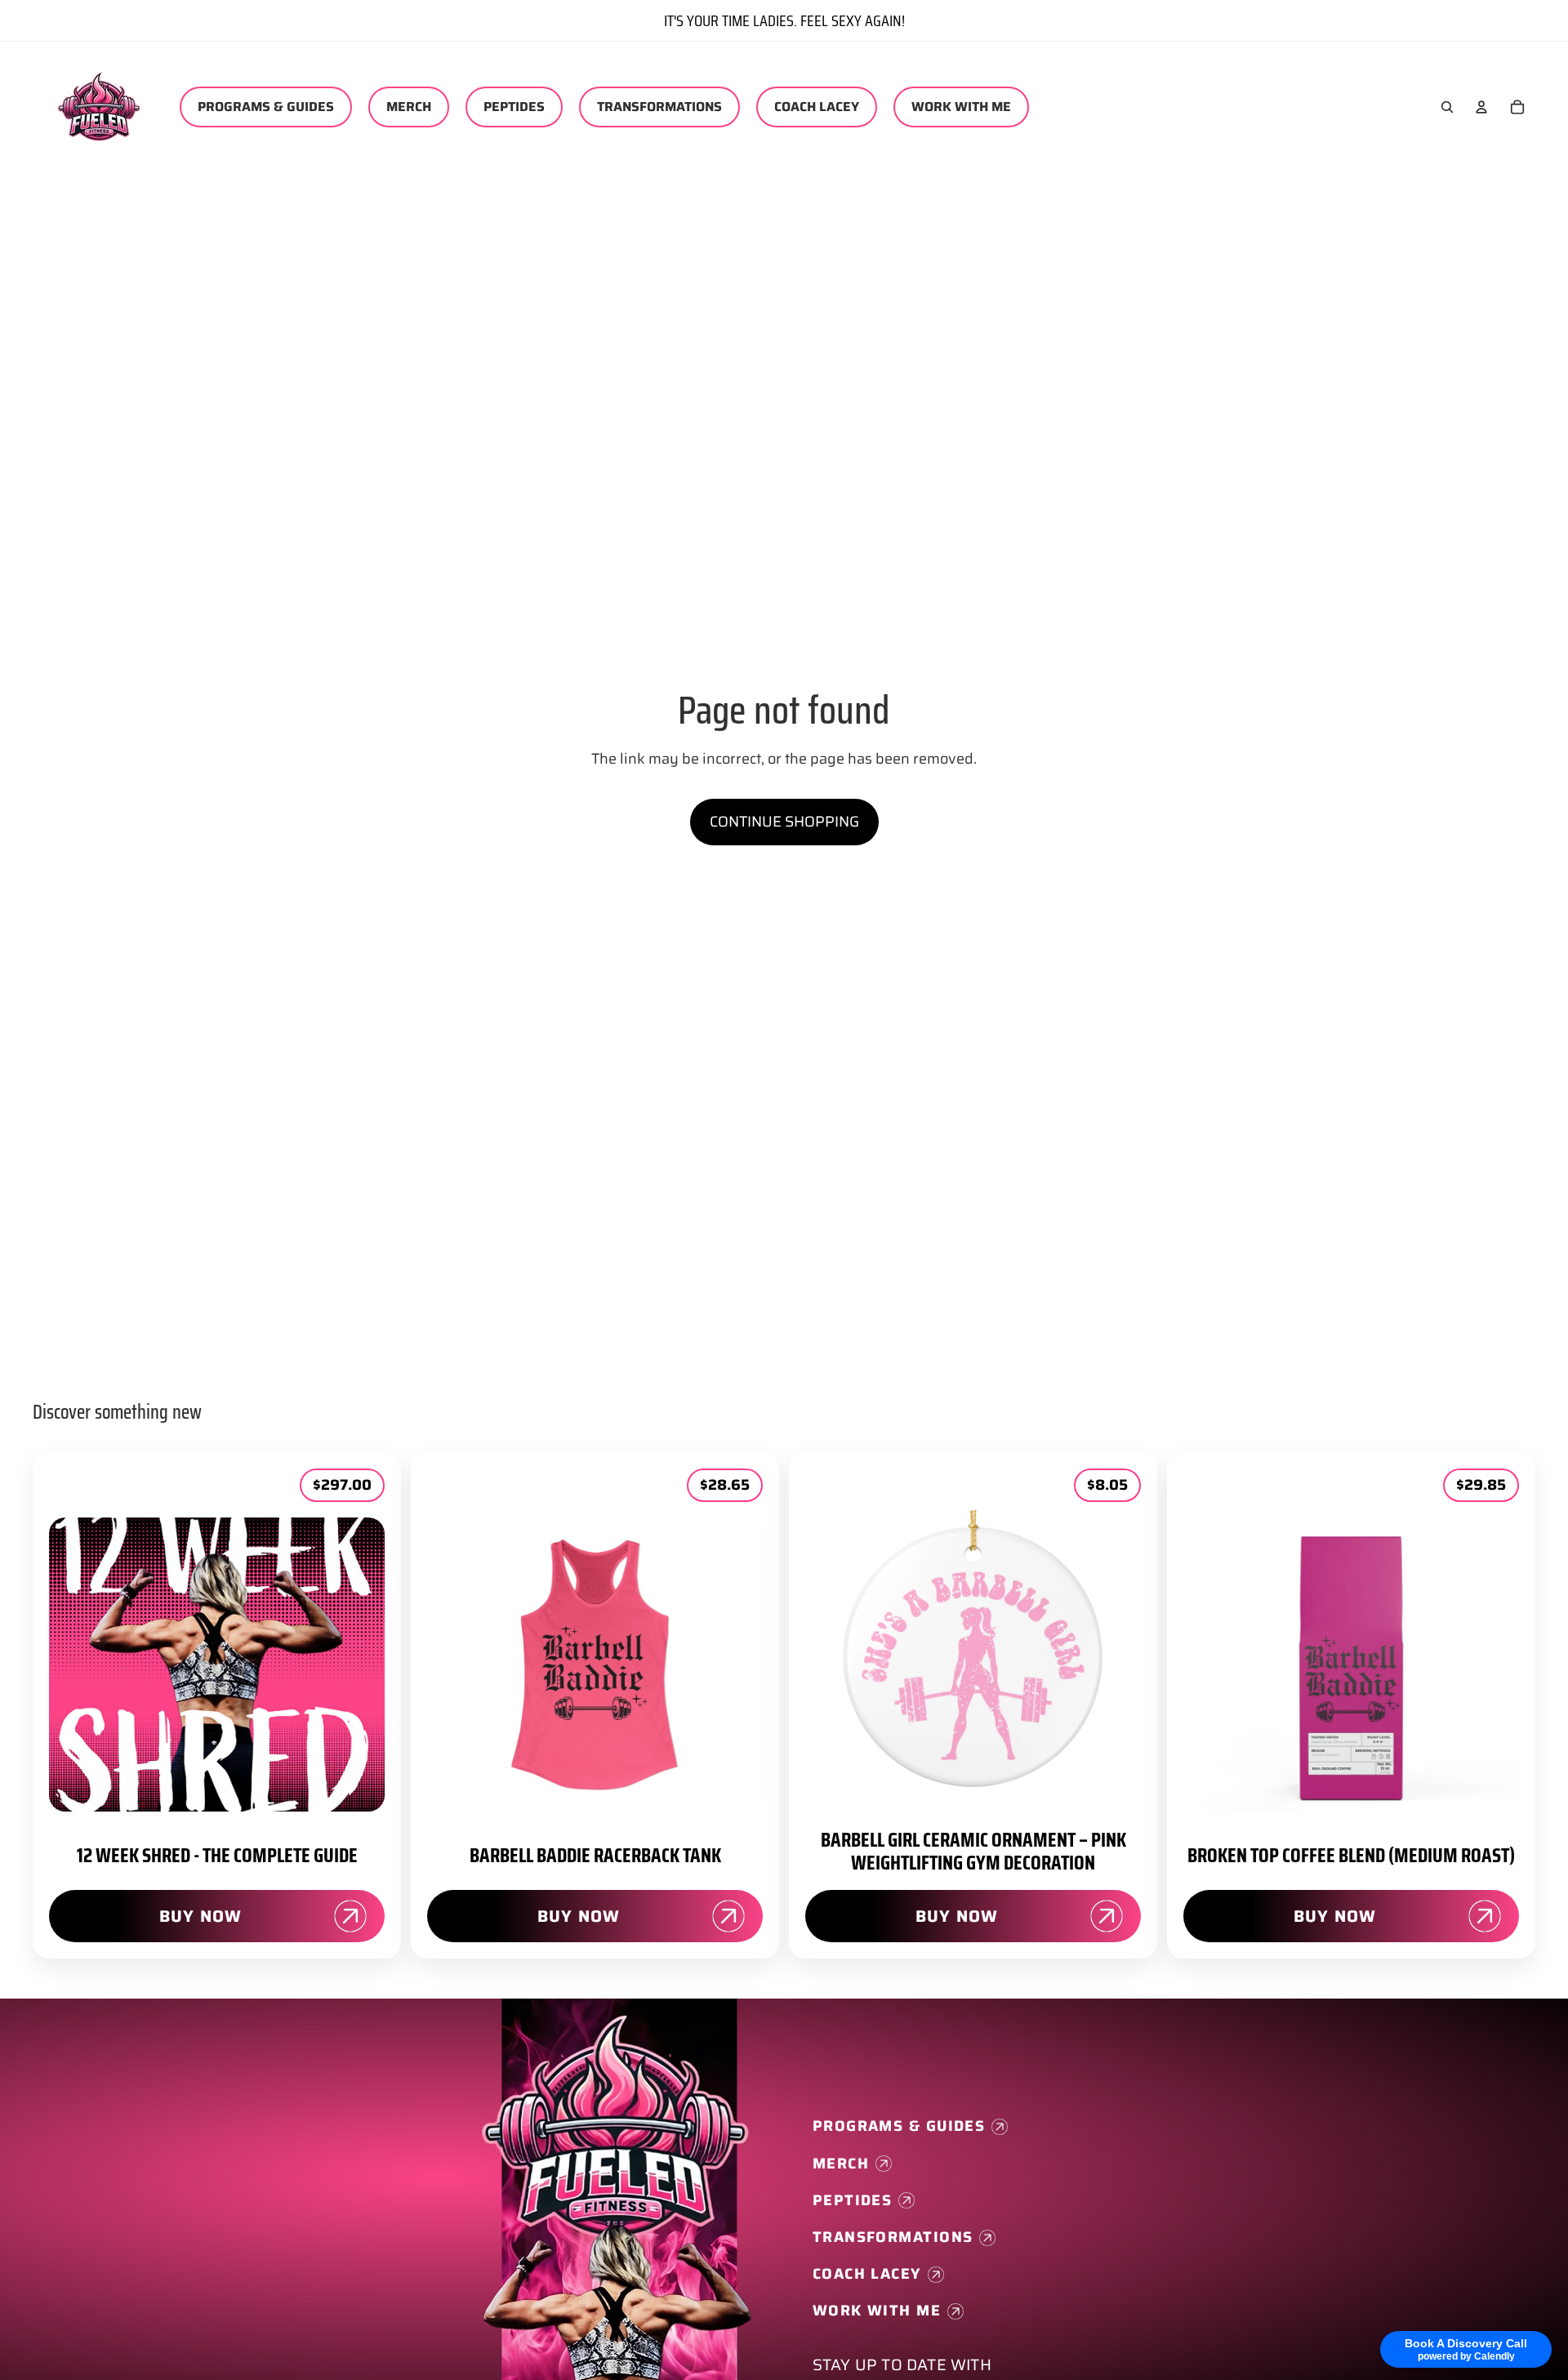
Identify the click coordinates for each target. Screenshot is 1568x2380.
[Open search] (1447, 107)
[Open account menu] (1481, 107)
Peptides (853, 2201)
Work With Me (877, 2311)
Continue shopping (784, 822)
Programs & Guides (899, 2126)
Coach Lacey (867, 2274)
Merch (841, 2164)
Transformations (893, 2237)
